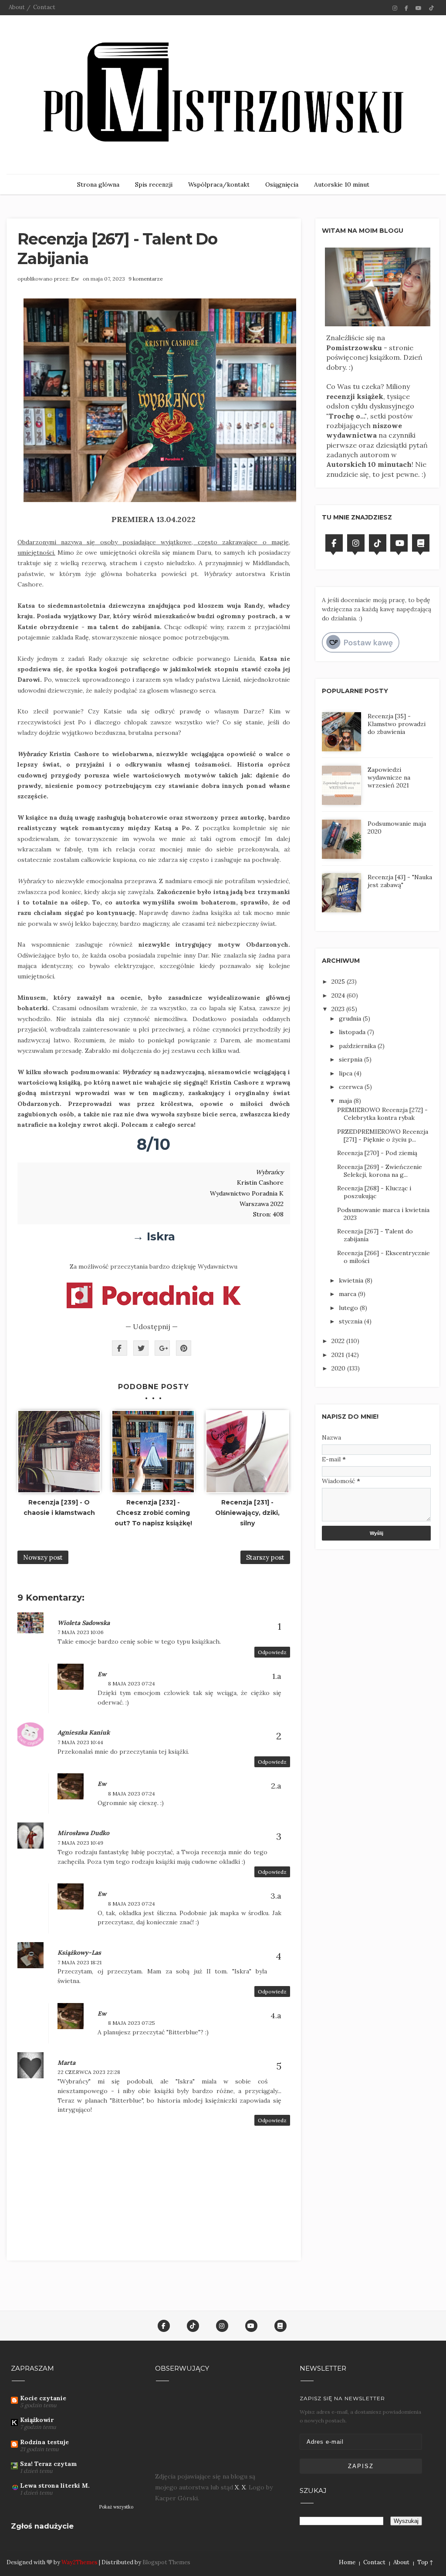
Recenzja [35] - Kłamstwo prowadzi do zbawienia (397, 724)
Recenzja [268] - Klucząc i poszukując (374, 1192)
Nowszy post (43, 1557)
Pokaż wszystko (116, 2507)
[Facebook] (334, 543)
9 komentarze (146, 279)
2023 (339, 1009)
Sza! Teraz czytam (49, 2464)
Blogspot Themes (166, 2562)
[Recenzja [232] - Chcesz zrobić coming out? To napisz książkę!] (153, 1452)
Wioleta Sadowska (84, 1623)
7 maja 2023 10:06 (81, 1632)
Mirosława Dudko (83, 1833)
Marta (66, 2063)
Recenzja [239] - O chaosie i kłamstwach (59, 1507)
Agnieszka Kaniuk (84, 1732)
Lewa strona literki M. (55, 2486)
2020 (339, 1368)
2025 (339, 981)
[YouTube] (399, 543)
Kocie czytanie (43, 2398)
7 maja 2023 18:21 (79, 1962)
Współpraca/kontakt (219, 184)
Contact (44, 7)
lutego (349, 1308)
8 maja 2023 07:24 (132, 1683)
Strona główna (98, 184)
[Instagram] (356, 543)
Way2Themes (79, 2562)
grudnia (351, 1018)
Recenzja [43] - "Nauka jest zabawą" (400, 881)
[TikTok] (378, 543)
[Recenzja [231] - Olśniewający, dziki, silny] (247, 1452)
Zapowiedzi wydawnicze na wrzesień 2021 (389, 777)
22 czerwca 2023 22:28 (89, 2072)
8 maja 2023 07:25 (132, 2023)
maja (346, 1101)
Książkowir (37, 2420)
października (358, 1046)
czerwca (352, 1087)
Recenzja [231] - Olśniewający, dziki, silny (247, 1513)
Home (347, 2562)
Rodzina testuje (44, 2442)
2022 (339, 1341)
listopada (353, 1032)
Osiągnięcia (282, 184)
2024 (339, 995)
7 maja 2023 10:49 (80, 1843)
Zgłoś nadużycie (42, 2526)
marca (348, 1294)
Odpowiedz (272, 1652)
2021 (339, 1355)
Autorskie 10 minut (342, 184)
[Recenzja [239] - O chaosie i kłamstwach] (59, 1452)
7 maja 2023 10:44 (80, 1742)
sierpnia (351, 1059)
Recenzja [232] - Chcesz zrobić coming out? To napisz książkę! (153, 1513)
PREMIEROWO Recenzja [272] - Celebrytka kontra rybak (382, 1114)
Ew (75, 279)
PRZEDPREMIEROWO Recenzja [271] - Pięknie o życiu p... (383, 1136)
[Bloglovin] (421, 543)
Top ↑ (425, 2562)
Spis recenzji (154, 184)
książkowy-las (79, 1953)
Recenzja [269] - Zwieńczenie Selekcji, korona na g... (380, 1171)
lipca (346, 1073)
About (17, 7)
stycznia (351, 1321)
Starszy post (265, 1557)
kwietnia (352, 1280)
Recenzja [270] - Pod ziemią (377, 1153)
